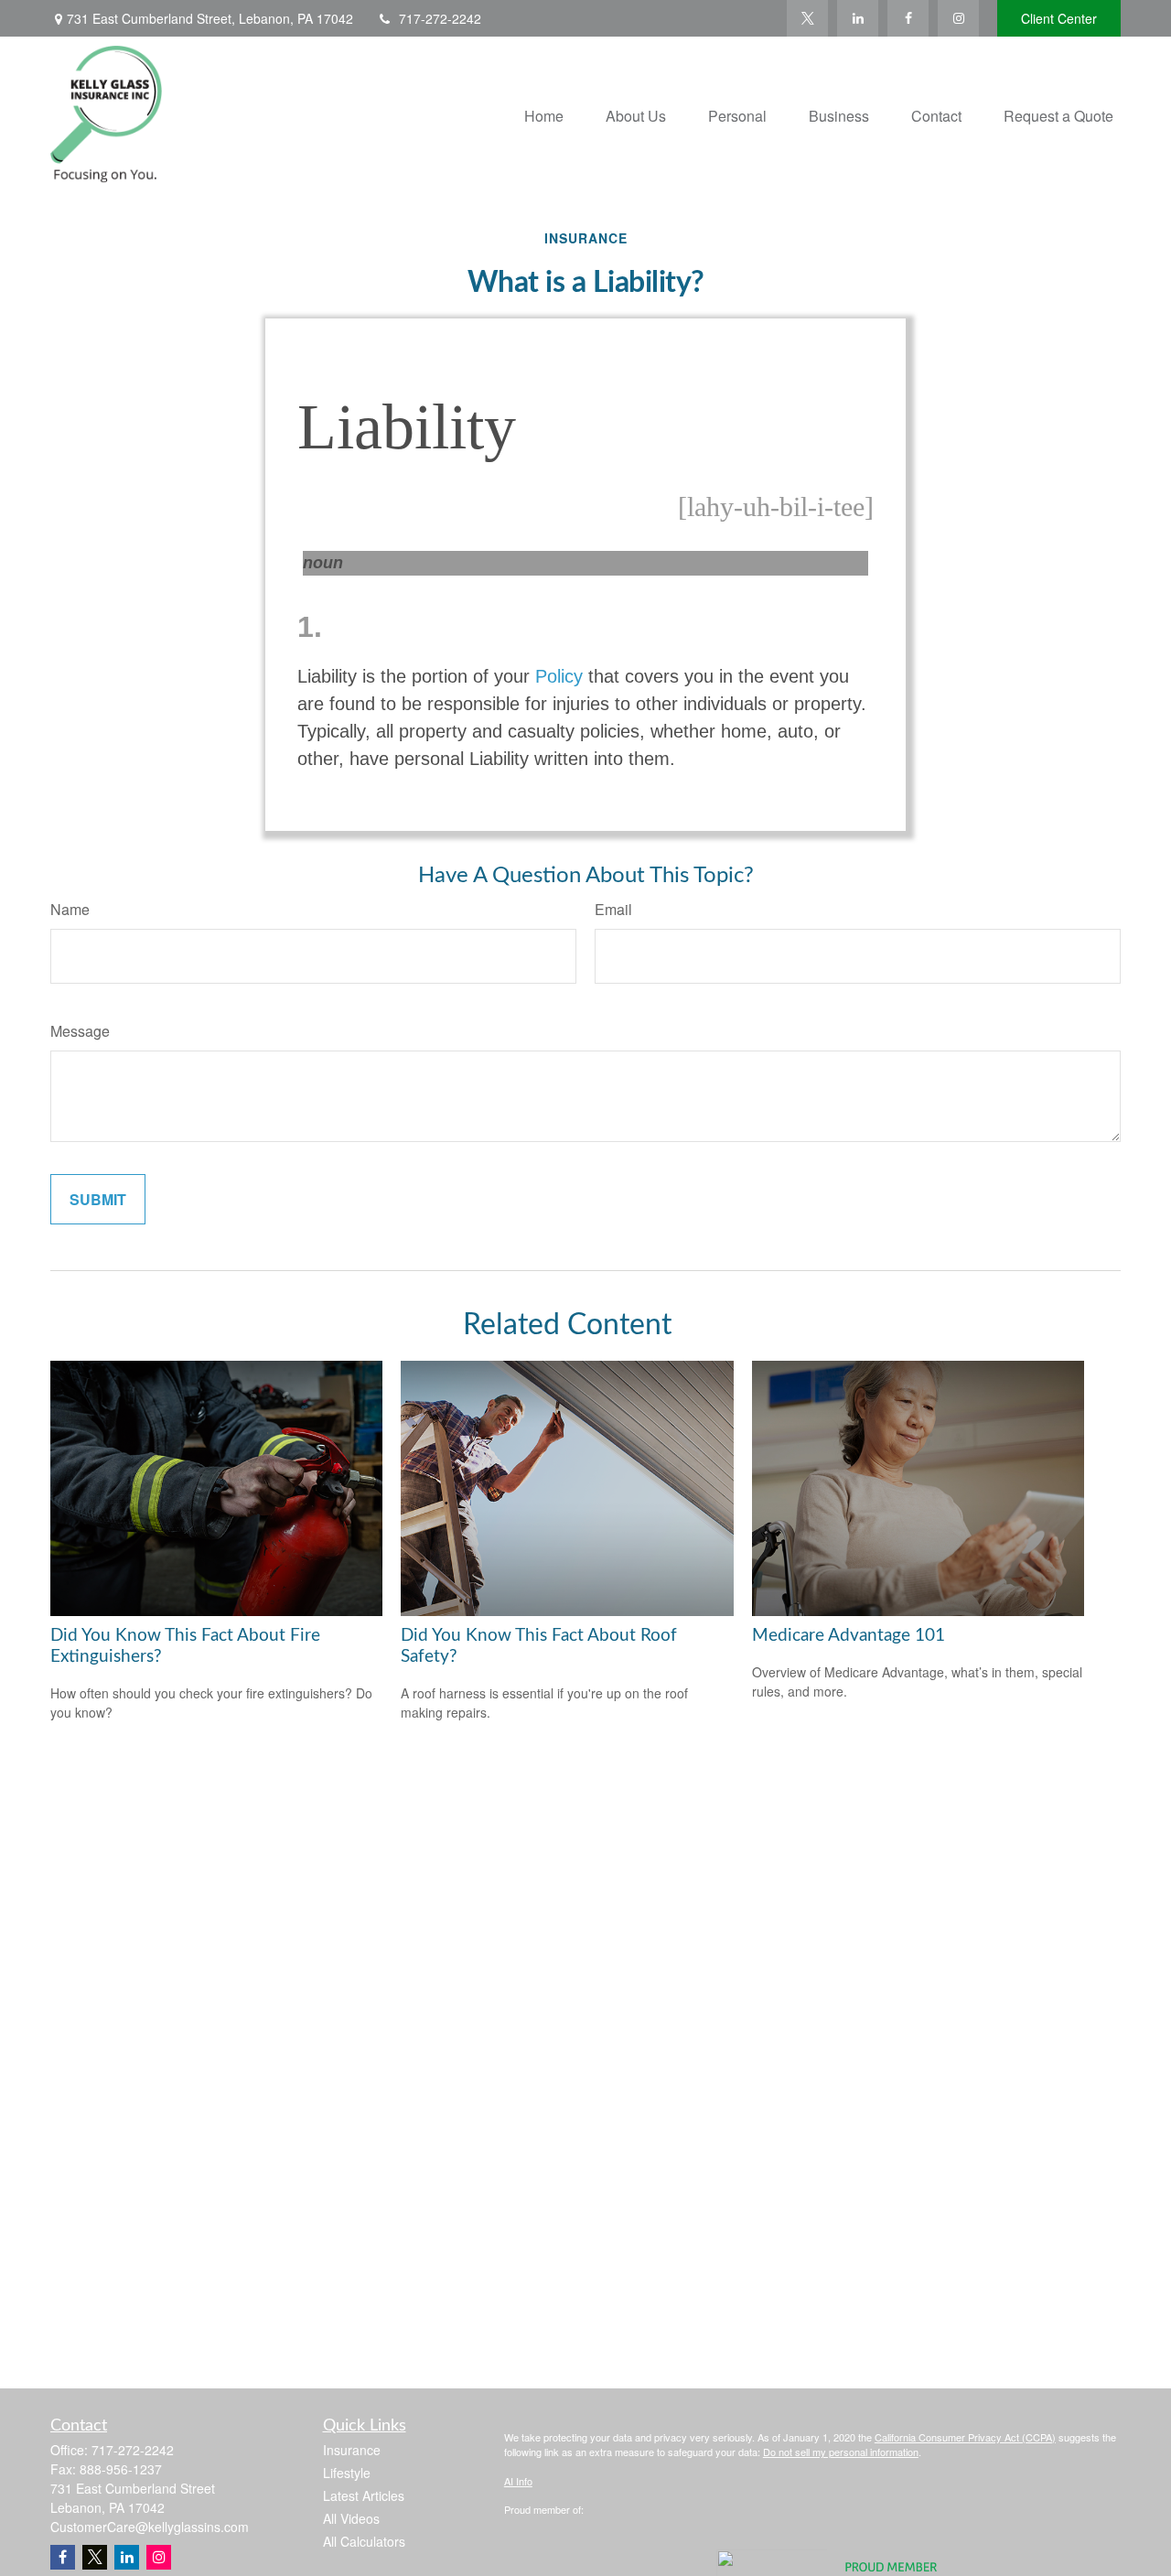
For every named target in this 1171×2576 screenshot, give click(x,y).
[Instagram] (159, 2557)
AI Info (518, 2481)
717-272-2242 (440, 18)
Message (80, 1031)
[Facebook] (908, 18)
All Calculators (364, 2541)
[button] (544, 114)
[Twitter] (807, 18)
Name (70, 909)
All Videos (351, 2518)
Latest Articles (364, 2495)
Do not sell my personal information (841, 2452)
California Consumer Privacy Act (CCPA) (965, 2437)
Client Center (1059, 18)
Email (613, 909)
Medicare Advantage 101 (849, 1636)
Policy (559, 676)
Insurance (352, 2450)
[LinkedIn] (858, 18)
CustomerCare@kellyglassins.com (150, 2527)
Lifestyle (347, 2473)
